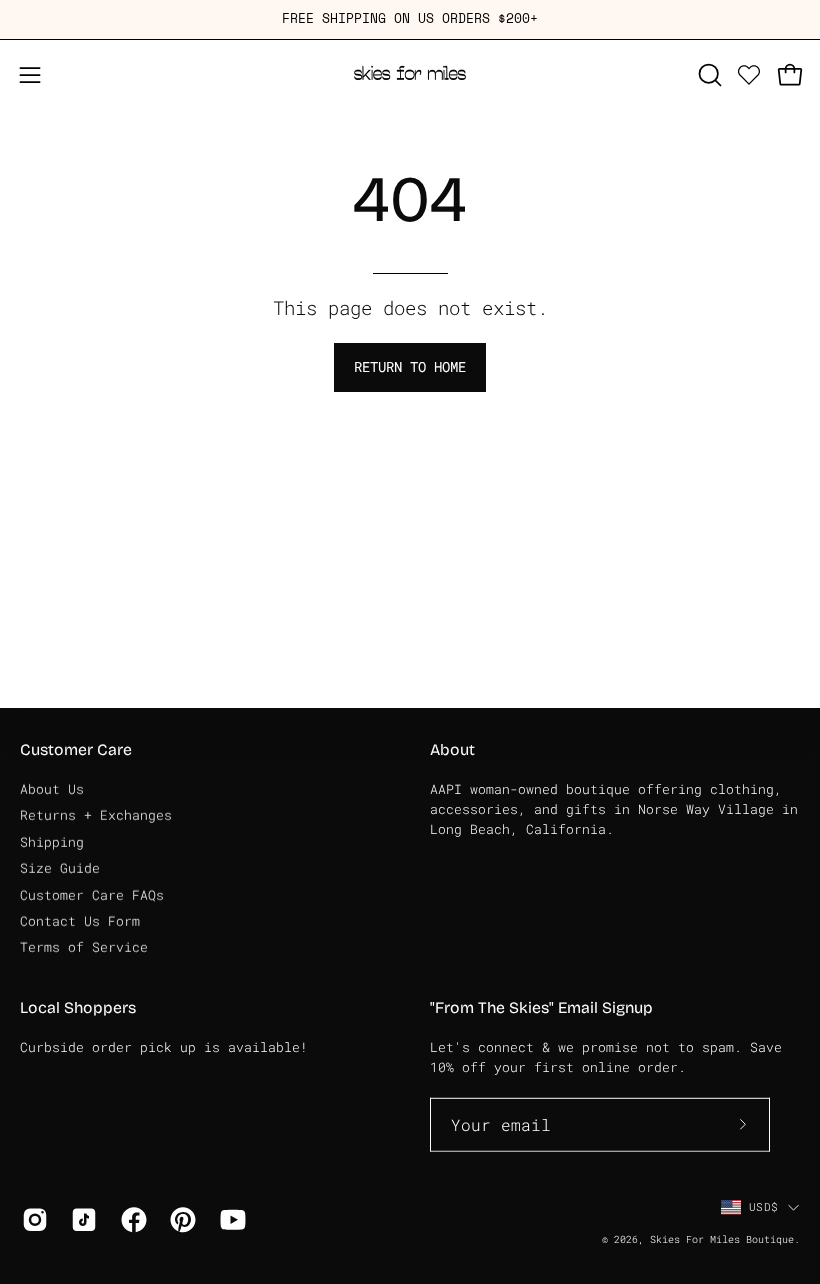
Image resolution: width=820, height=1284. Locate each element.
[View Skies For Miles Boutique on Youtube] (229, 1220)
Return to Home (410, 366)
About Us (52, 789)
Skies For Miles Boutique (722, 1239)
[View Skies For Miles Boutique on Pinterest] (179, 1220)
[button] (708, 75)
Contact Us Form (80, 920)
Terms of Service (84, 947)
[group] (410, 19)
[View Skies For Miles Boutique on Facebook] (130, 1220)
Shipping (52, 841)
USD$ (763, 1206)
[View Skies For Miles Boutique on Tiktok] (80, 1220)
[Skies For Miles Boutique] (410, 75)
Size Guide (60, 868)
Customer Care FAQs (92, 894)
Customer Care (76, 749)
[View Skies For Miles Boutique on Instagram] (31, 1220)
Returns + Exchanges (96, 815)
